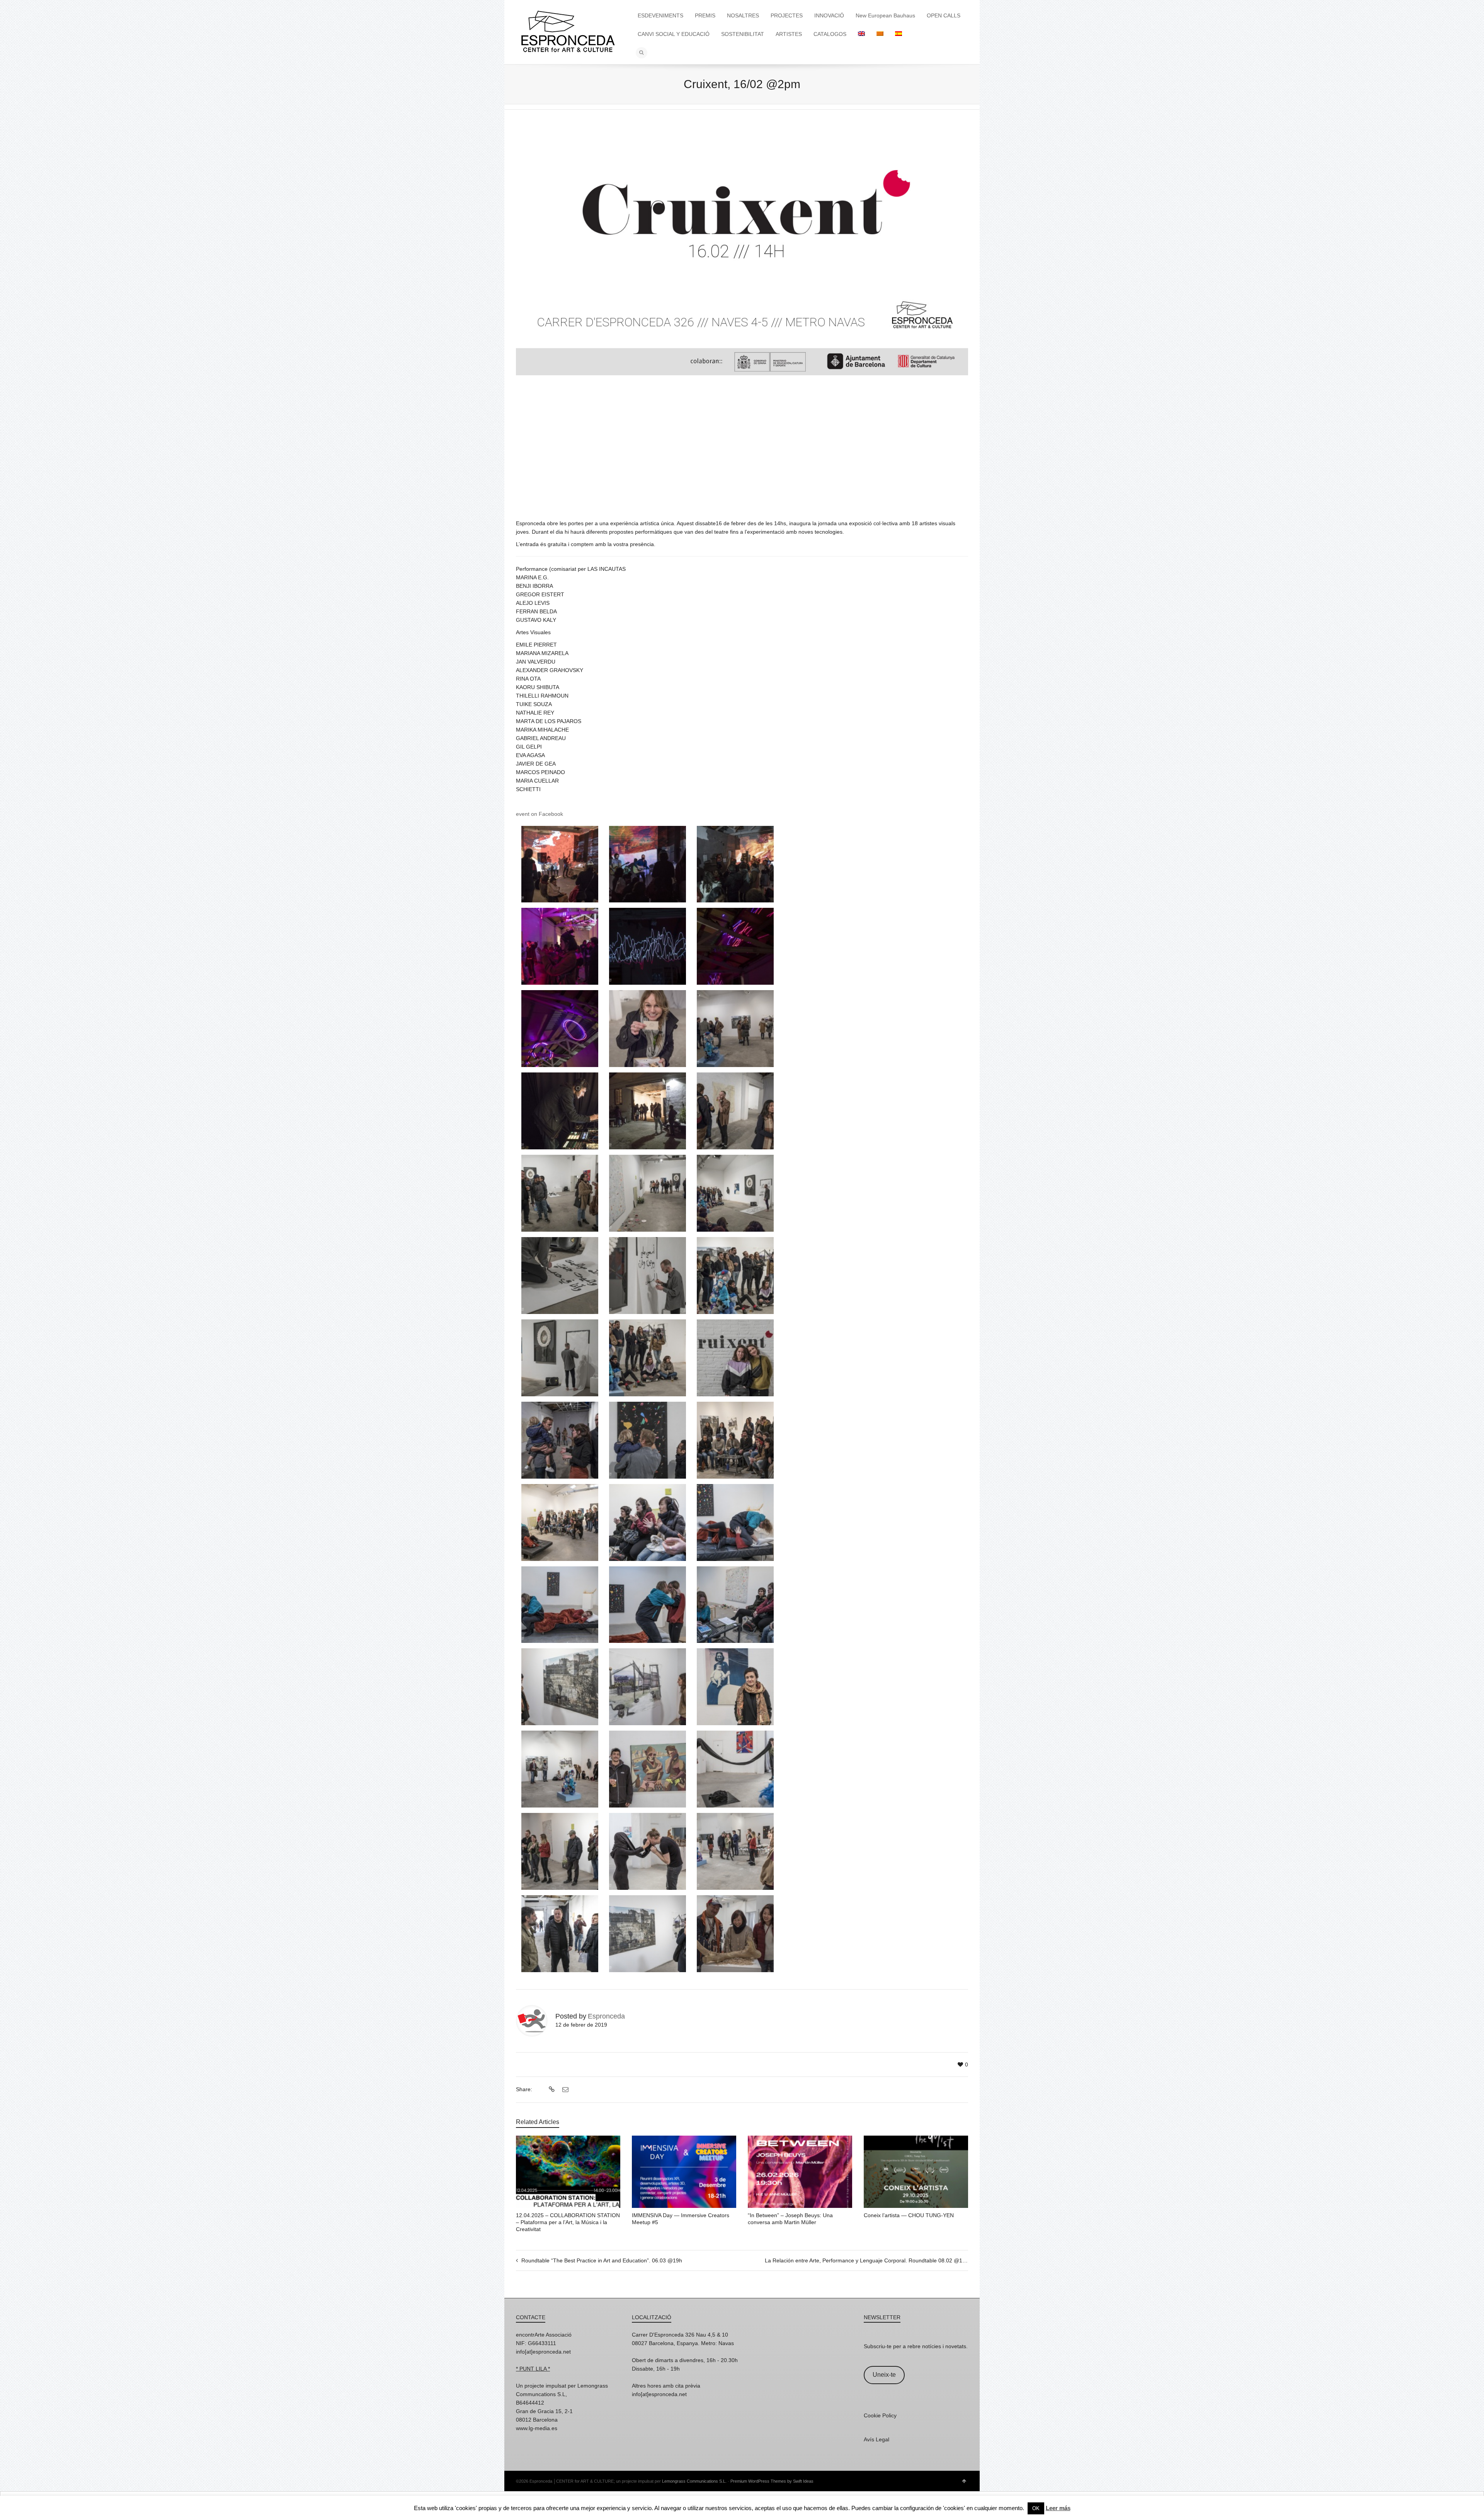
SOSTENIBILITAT (743, 34)
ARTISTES (789, 34)
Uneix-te (884, 2375)
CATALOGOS (830, 34)
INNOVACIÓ (829, 15)
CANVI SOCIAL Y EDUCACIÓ (674, 34)
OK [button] (1036, 2508)
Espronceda (606, 2016)
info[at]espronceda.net (543, 2352)
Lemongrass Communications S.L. (694, 2481)
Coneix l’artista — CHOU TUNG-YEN (909, 2215)
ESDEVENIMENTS (660, 15)
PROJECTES (787, 15)
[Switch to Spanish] (899, 34)
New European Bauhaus (885, 15)
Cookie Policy (880, 2415)
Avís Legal (876, 2439)
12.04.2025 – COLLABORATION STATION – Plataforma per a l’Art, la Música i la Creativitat (568, 2222)
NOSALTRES (743, 15)
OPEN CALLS (944, 15)
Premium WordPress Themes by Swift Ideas (772, 2481)
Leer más (1058, 2508)
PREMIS (705, 15)
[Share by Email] (564, 2090)
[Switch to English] (861, 34)
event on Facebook (539, 814)
